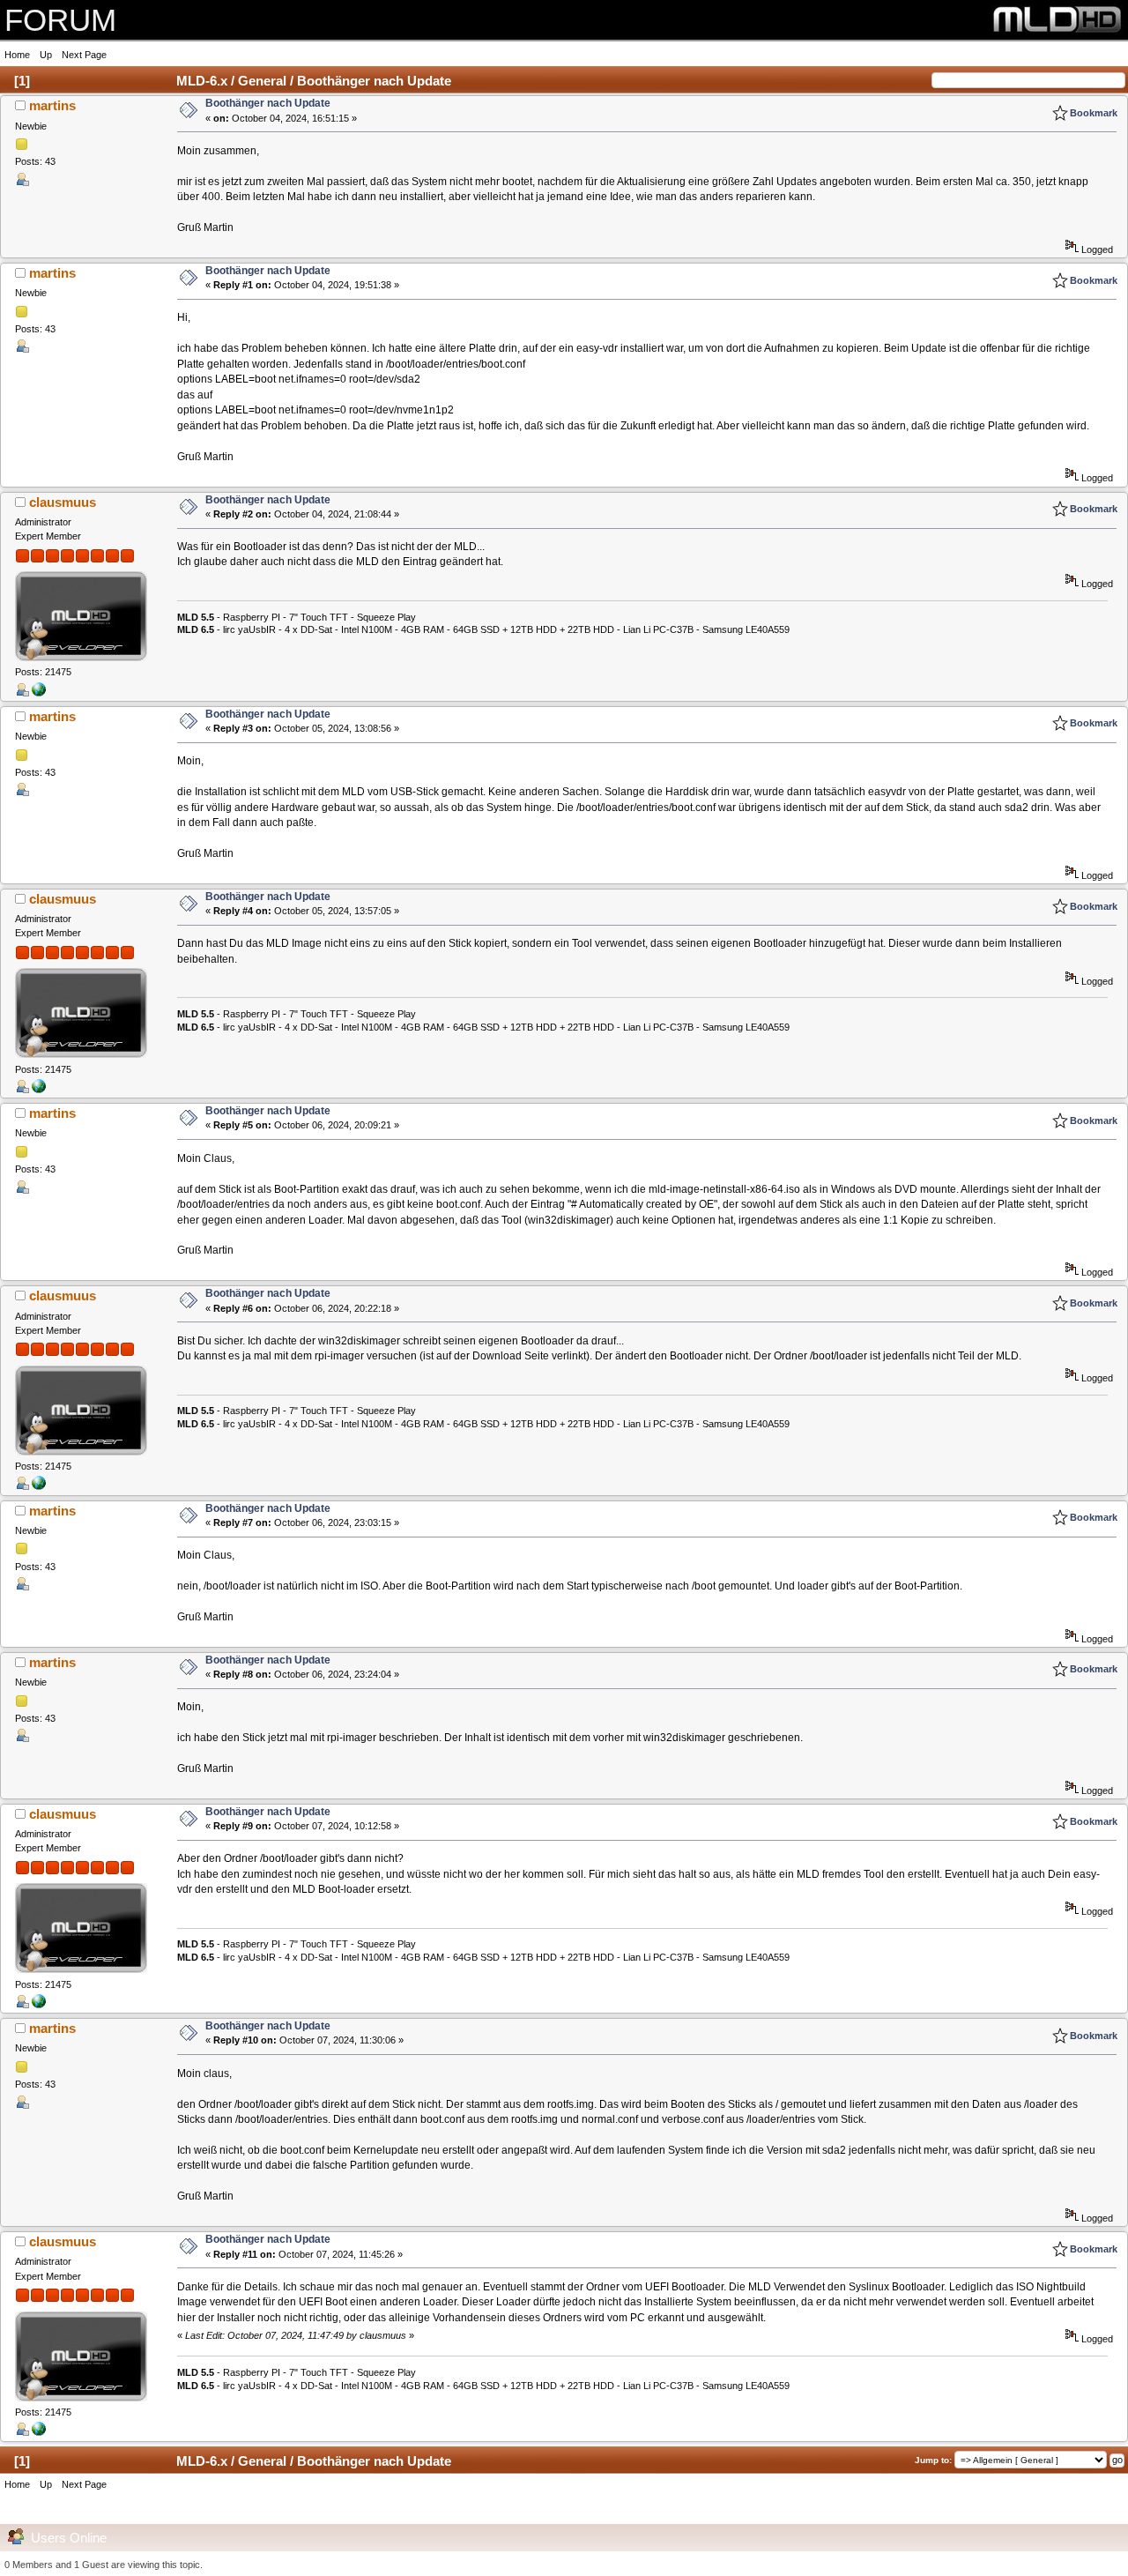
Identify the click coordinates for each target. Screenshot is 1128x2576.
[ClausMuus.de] (39, 693)
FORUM (60, 20)
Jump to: (933, 2460)
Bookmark (1094, 113)
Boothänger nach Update (268, 103)
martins (52, 105)
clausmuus (63, 502)
